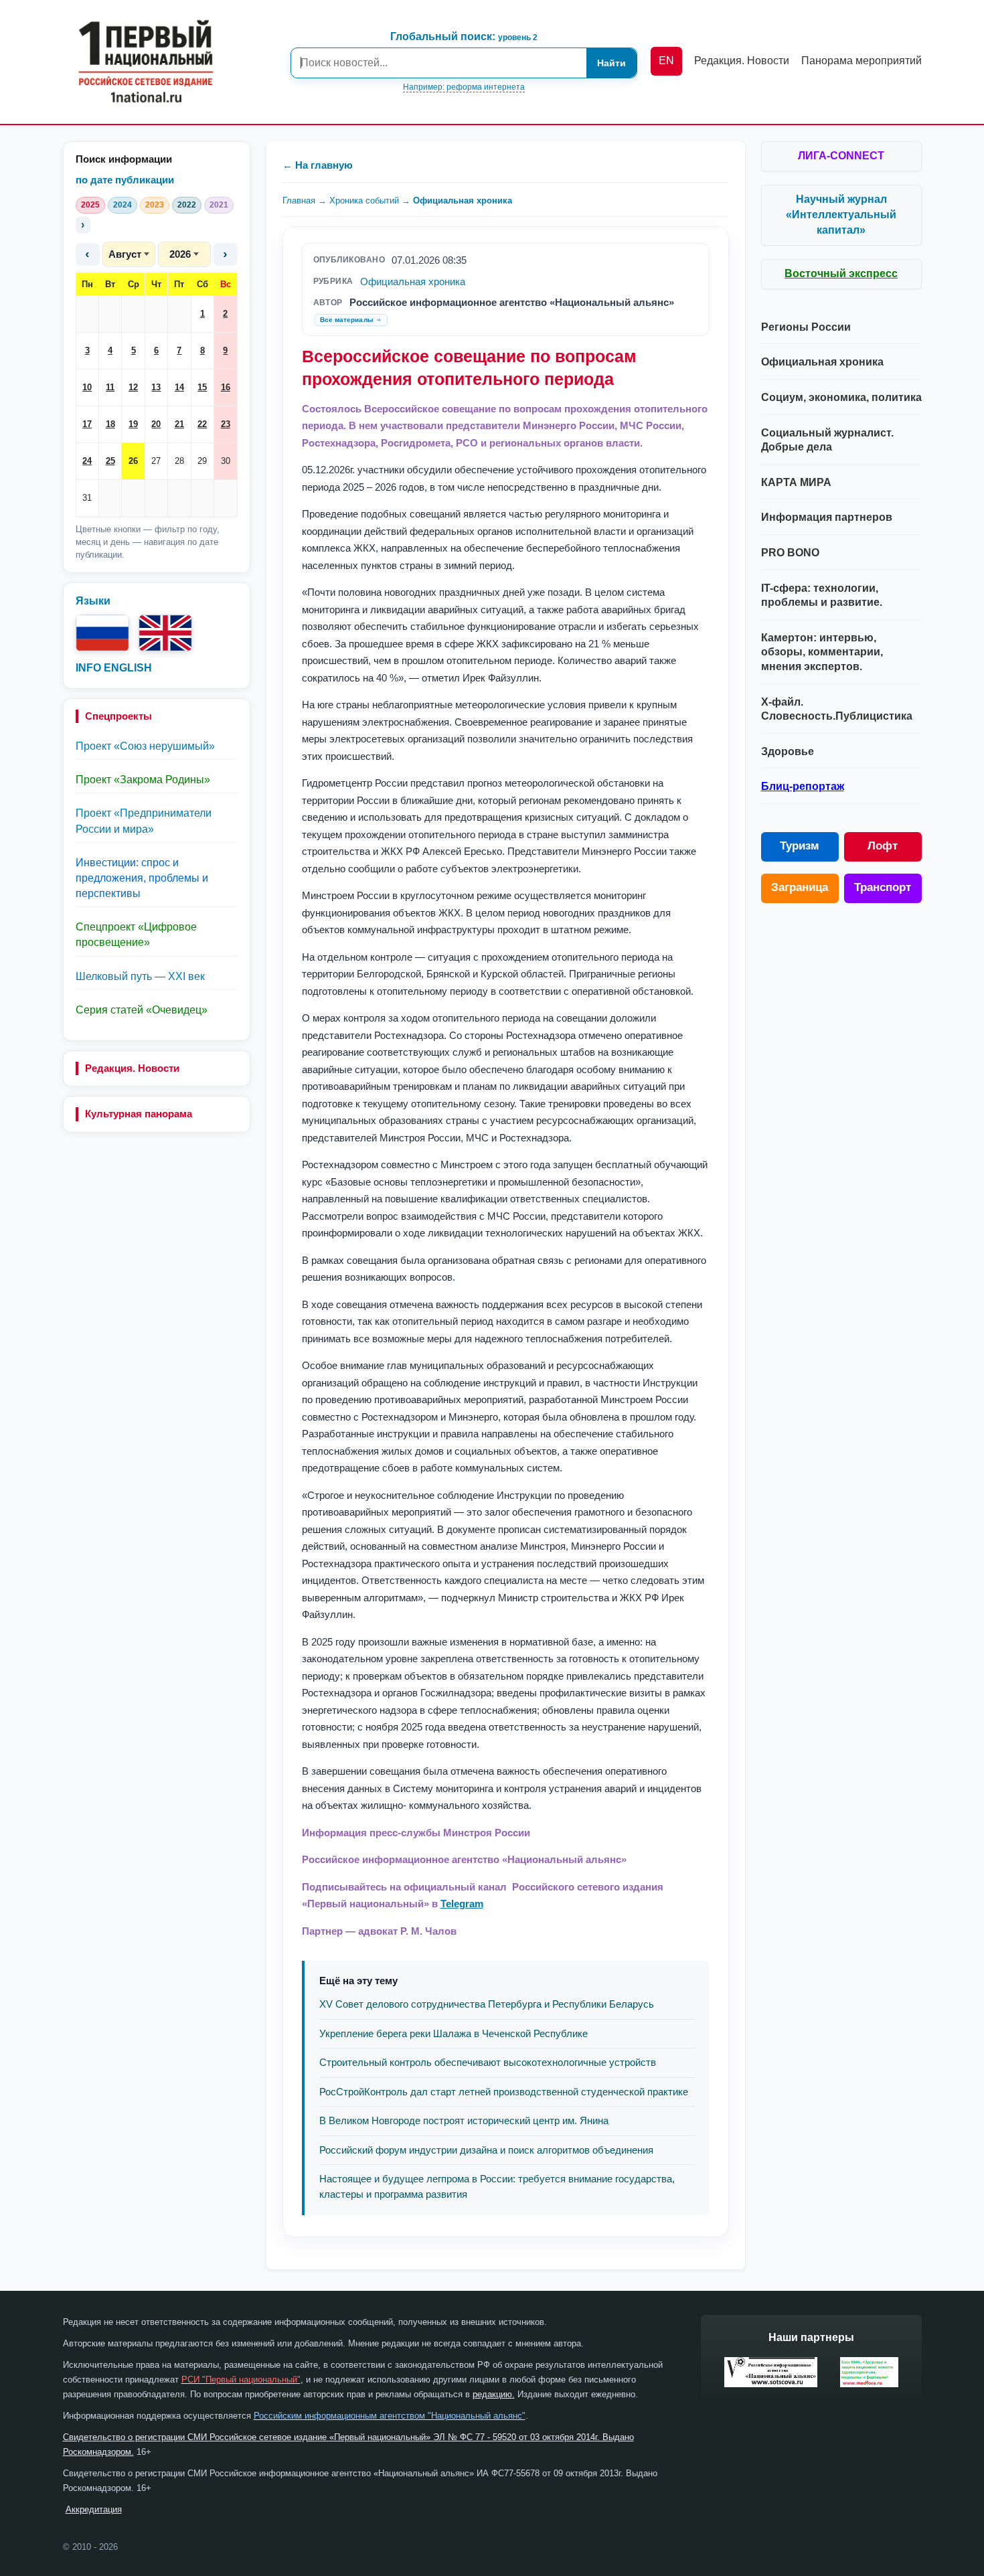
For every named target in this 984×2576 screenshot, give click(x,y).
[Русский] (102, 633)
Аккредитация (94, 2509)
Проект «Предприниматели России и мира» (144, 821)
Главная (299, 200)
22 (202, 424)
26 (133, 461)
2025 (90, 205)
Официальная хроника (463, 200)
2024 (122, 205)
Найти (611, 63)
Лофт (883, 846)
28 (179, 461)
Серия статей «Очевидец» (142, 1010)
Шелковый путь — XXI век (140, 976)
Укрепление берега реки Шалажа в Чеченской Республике (454, 2033)
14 (179, 387)
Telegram (462, 1904)
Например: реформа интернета (464, 87)
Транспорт (883, 887)
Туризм (800, 846)
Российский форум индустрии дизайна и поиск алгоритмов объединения (486, 2150)
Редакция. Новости (132, 1068)
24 (87, 461)
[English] (165, 633)
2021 (219, 205)
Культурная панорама (139, 1114)
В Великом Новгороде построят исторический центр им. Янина (464, 2120)
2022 (187, 205)
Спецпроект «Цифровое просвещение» (136, 935)
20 (156, 424)
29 (202, 461)
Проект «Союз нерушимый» (145, 746)
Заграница (800, 887)
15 (202, 387)
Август (125, 254)
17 (87, 424)
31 (87, 498)
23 (226, 424)
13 (156, 387)
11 (110, 387)
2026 (180, 254)
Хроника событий (364, 200)
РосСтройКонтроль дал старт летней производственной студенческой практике (504, 2092)
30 (226, 461)
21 (179, 424)
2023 (155, 205)
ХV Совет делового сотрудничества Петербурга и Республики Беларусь (487, 2004)
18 (110, 424)
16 (226, 387)
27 (156, 461)
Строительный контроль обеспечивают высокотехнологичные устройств (488, 2062)
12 (133, 387)
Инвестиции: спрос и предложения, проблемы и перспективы (142, 878)
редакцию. (494, 2394)
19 (133, 424)
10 (87, 387)
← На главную (318, 165)
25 (110, 461)
